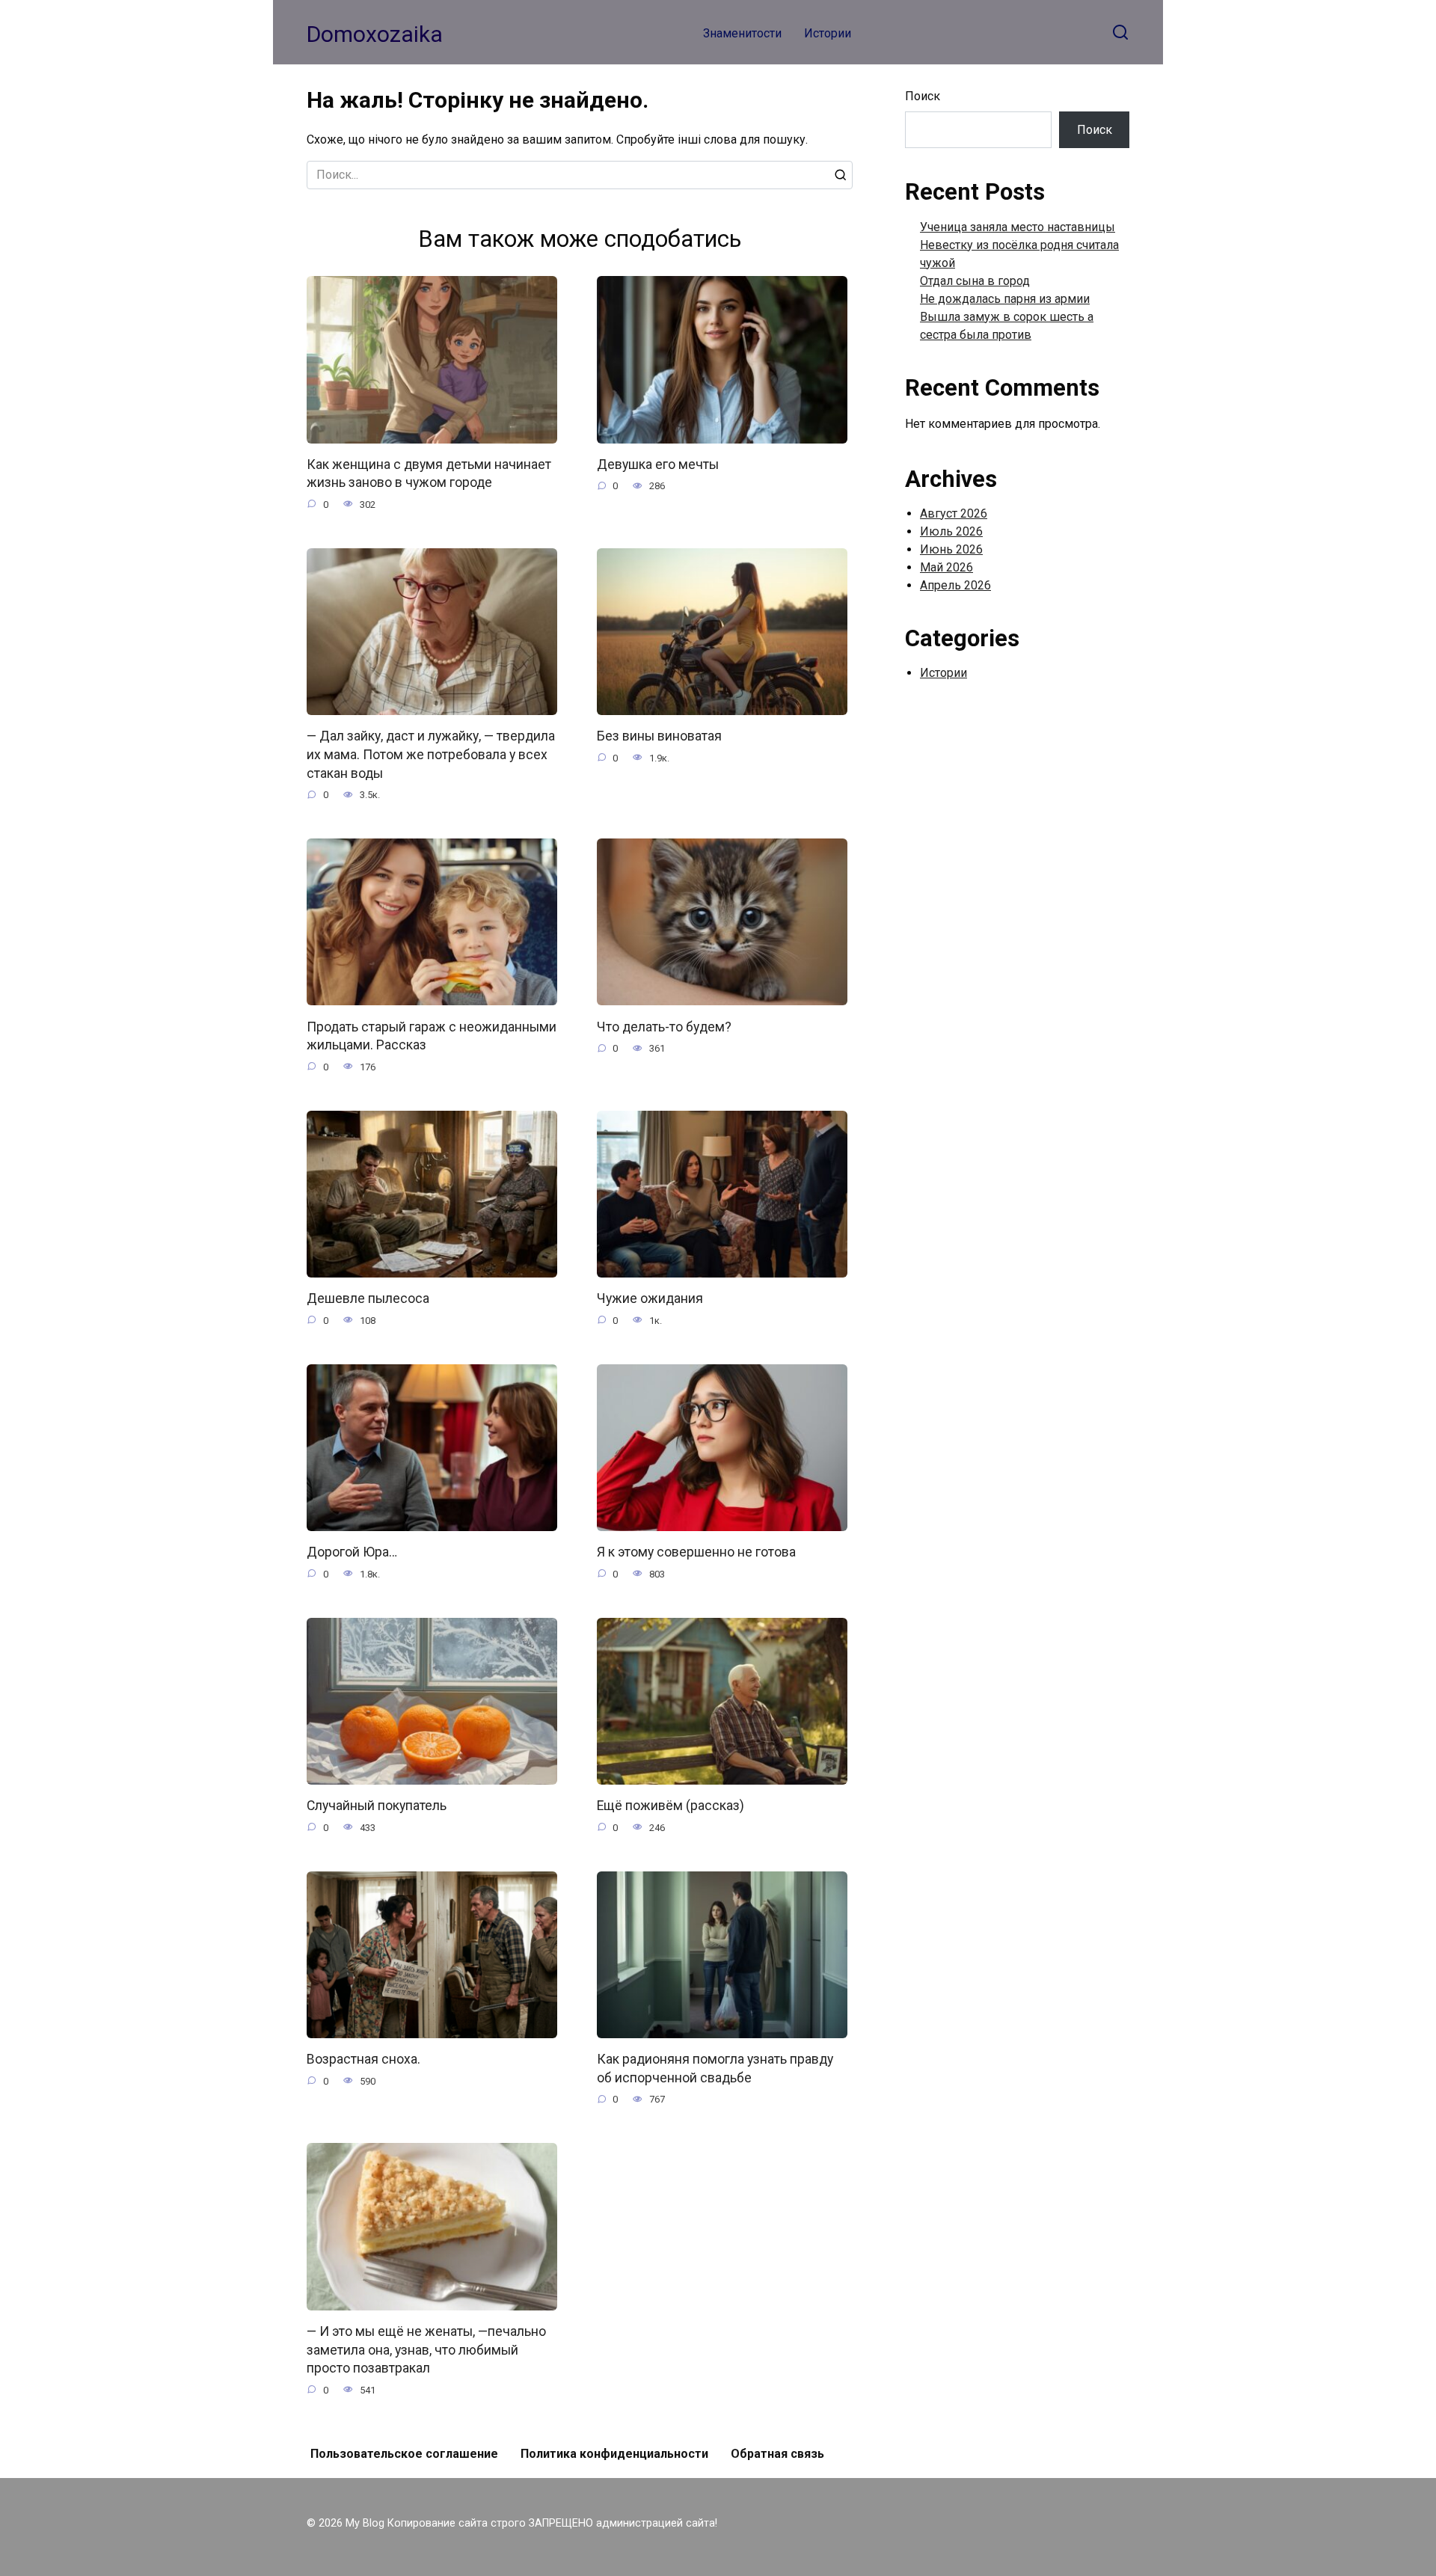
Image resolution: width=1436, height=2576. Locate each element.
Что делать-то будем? (664, 1026)
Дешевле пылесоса (368, 1298)
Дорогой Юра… (352, 1552)
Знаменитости (742, 33)
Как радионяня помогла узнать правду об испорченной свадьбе (715, 2069)
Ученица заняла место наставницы (1018, 227)
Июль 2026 (951, 531)
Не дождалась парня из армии (1005, 299)
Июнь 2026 (951, 549)
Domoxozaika (375, 34)
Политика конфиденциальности (614, 2454)
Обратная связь (777, 2454)
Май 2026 (946, 567)
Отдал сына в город (975, 281)
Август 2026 (954, 513)
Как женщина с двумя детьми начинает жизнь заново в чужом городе (429, 474)
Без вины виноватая (659, 736)
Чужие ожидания (650, 1298)
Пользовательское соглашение (404, 2454)
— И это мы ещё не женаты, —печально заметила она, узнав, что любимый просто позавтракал (426, 2350)
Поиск (923, 96)
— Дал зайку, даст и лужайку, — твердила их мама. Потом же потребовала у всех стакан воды (431, 754)
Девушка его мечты (658, 464)
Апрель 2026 (955, 585)
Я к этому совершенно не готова (696, 1552)
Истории (828, 33)
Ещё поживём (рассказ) (671, 1806)
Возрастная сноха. (363, 2059)
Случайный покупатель (377, 1806)
